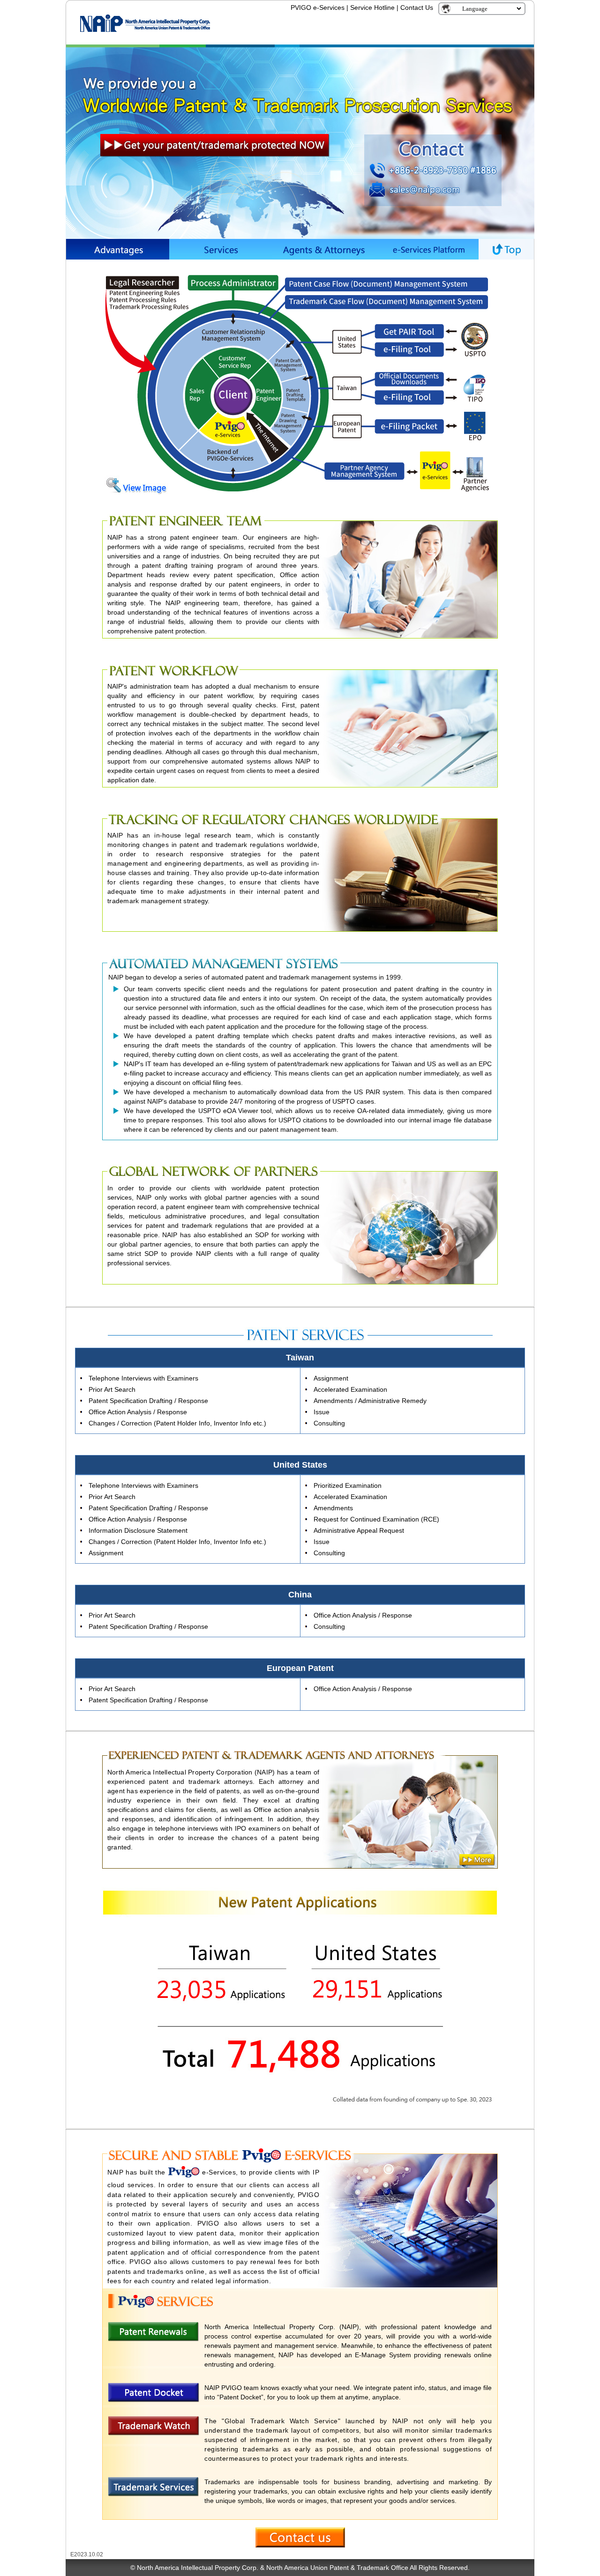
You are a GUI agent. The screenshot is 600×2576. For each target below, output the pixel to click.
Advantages (118, 249)
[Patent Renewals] (154, 2338)
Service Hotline (372, 7)
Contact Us (417, 7)
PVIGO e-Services (318, 7)
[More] (477, 1860)
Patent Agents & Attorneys (324, 249)
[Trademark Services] (154, 2493)
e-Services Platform (427, 249)
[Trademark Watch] (154, 2432)
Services (221, 249)
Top (506, 249)
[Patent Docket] (154, 2398)
